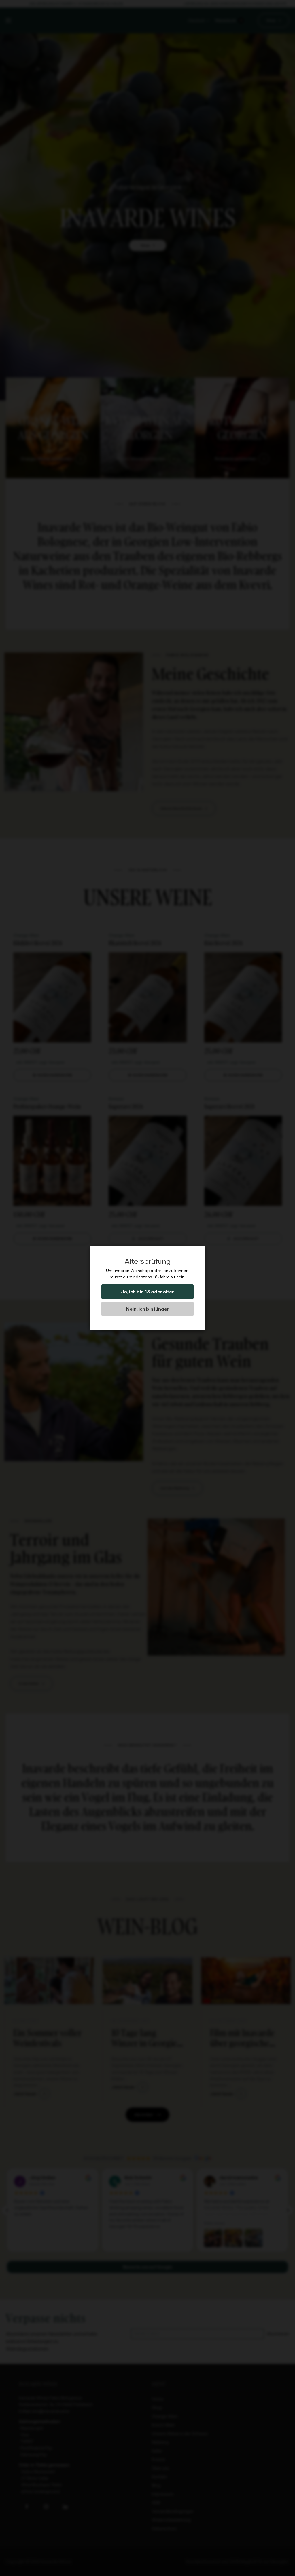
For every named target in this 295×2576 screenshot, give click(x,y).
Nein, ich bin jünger (148, 1309)
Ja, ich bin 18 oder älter (147, 1292)
